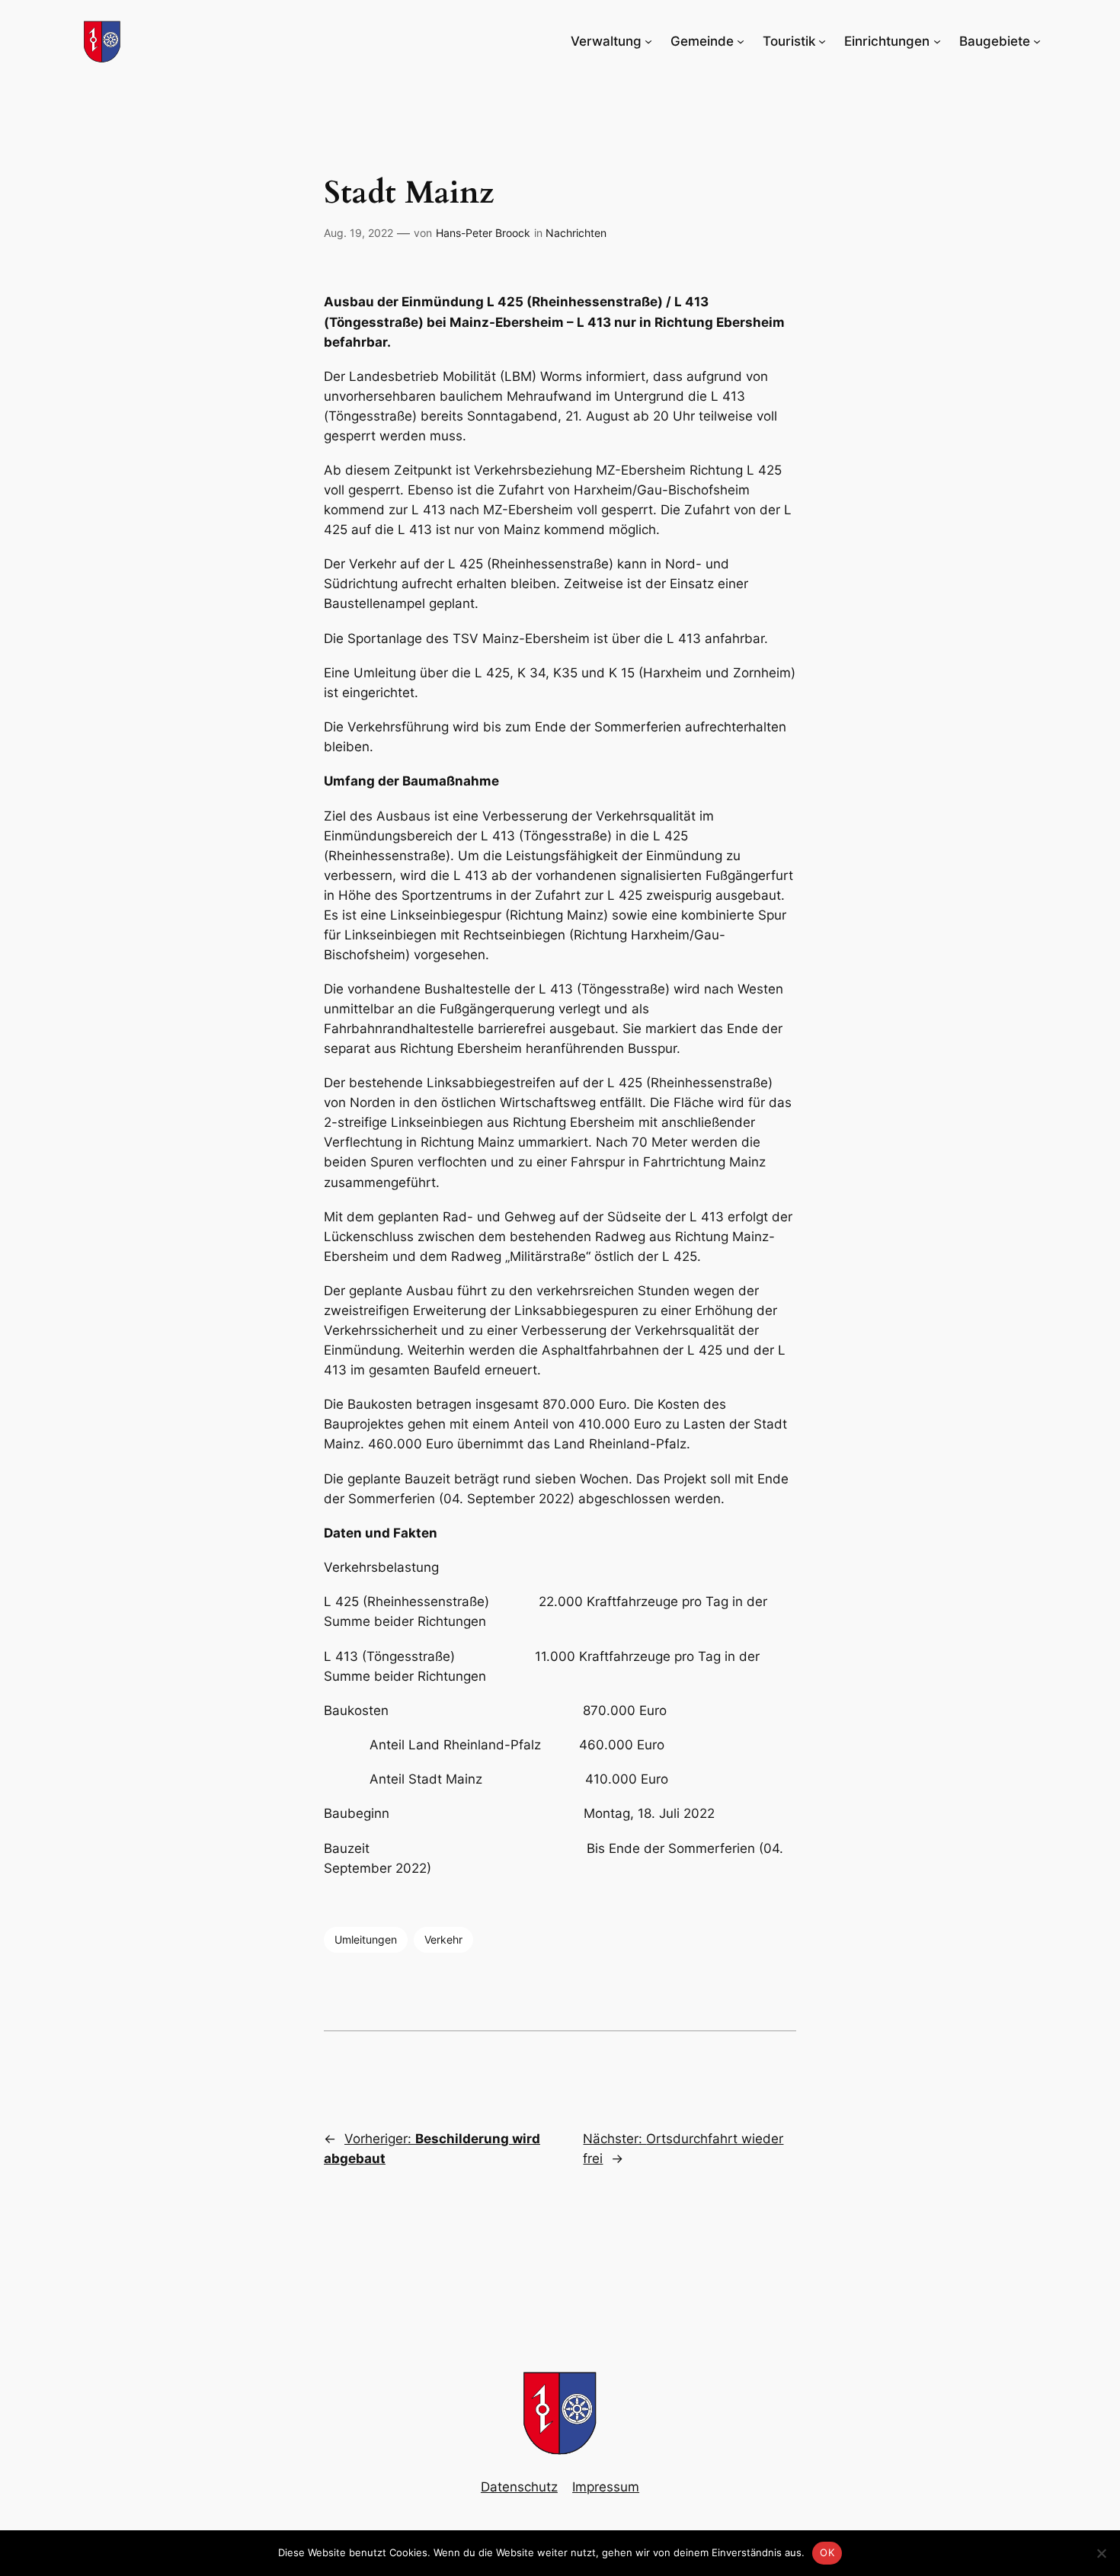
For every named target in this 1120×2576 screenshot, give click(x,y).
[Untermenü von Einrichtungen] (937, 41)
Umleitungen (366, 1939)
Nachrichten (576, 233)
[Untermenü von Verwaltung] (648, 41)
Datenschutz (519, 2487)
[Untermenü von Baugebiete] (1037, 41)
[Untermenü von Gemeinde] (741, 41)
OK (827, 2552)
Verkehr (443, 1939)
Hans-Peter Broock (483, 233)
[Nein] (1101, 2553)
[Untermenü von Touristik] (822, 41)
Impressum (606, 2487)
